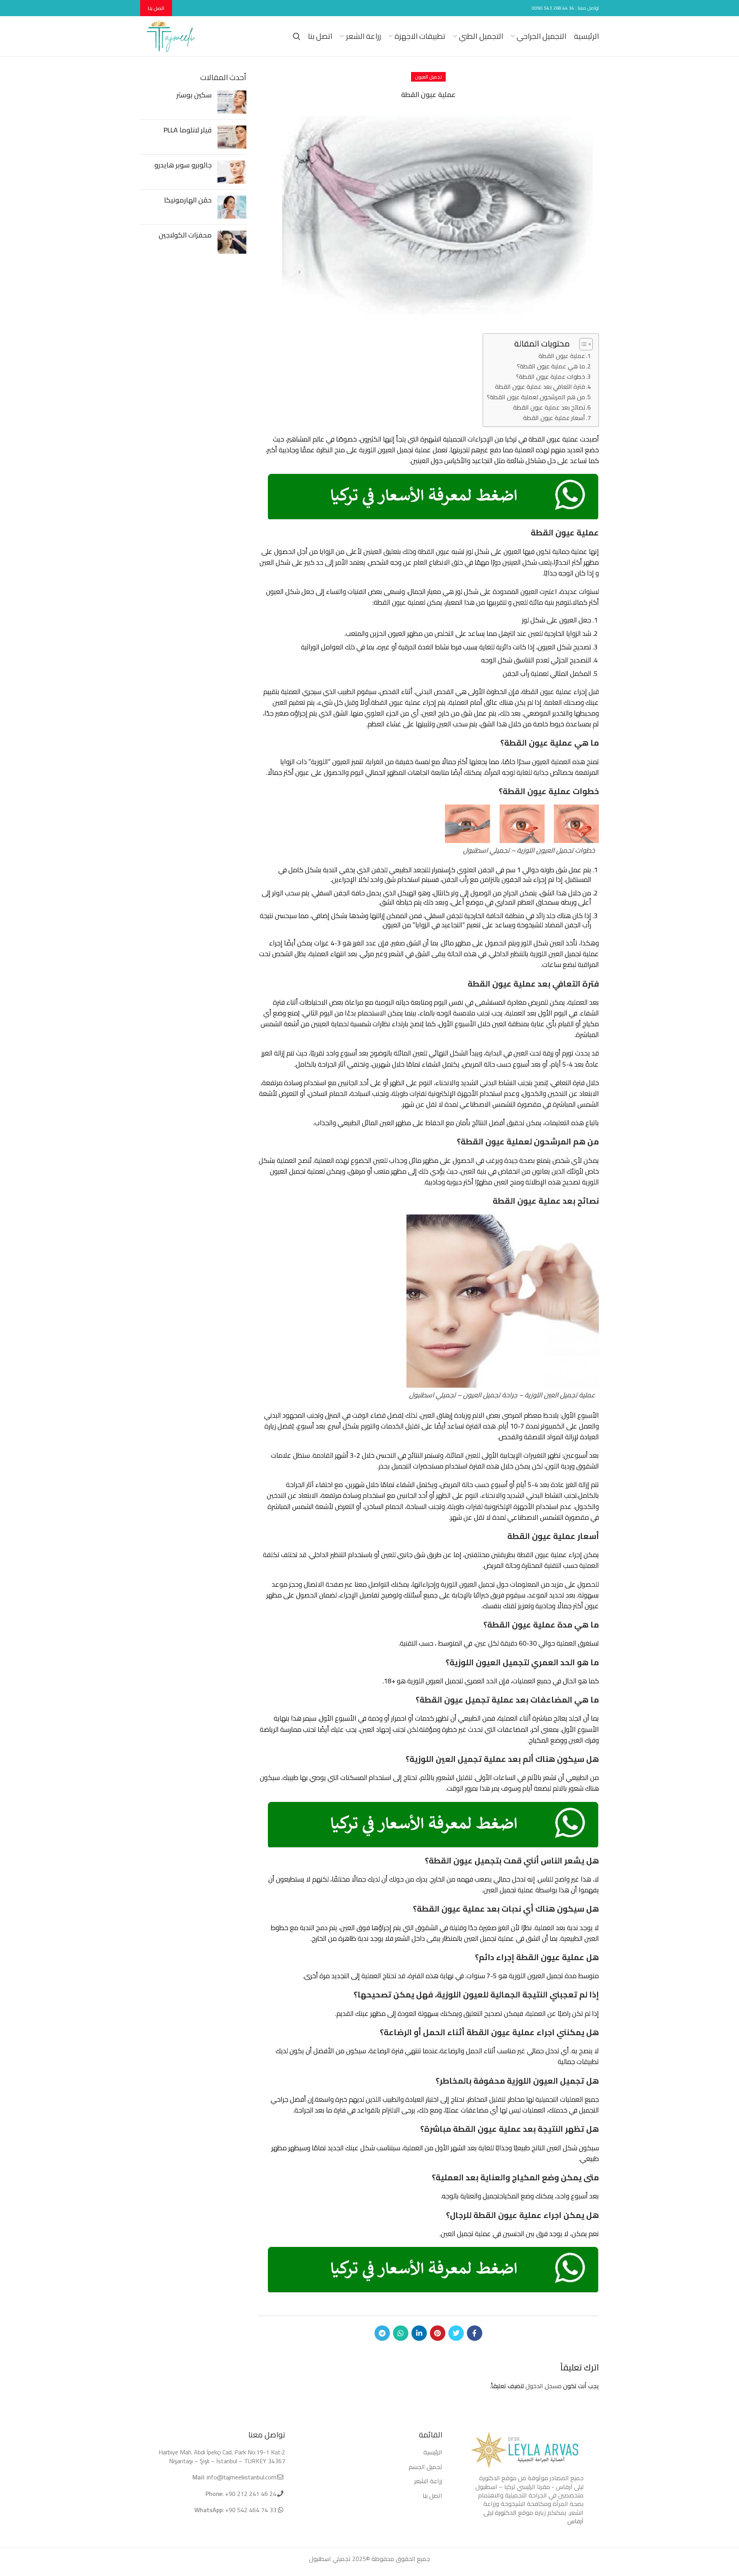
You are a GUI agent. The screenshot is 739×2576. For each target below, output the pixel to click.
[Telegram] (382, 2333)
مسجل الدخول (543, 2386)
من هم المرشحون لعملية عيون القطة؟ (536, 397)
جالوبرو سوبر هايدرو (183, 165)
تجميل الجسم (426, 2467)
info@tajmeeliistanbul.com (242, 2477)
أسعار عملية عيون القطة (554, 418)
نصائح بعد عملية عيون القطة (549, 407)
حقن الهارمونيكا (188, 200)
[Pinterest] (438, 2333)
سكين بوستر (194, 95)
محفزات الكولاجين (185, 235)
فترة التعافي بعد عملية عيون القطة (540, 387)
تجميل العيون (428, 77)
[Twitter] (456, 2333)
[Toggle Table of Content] (582, 344)
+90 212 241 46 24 (251, 2494)
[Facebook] (475, 2333)
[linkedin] (419, 2333)
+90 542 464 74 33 (250, 2510)
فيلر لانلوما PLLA (188, 130)
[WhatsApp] (401, 2333)
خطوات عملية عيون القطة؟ (551, 377)
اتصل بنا (156, 8)
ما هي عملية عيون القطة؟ (551, 366)
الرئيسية (433, 2452)
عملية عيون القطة (562, 356)
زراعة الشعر (428, 2481)
